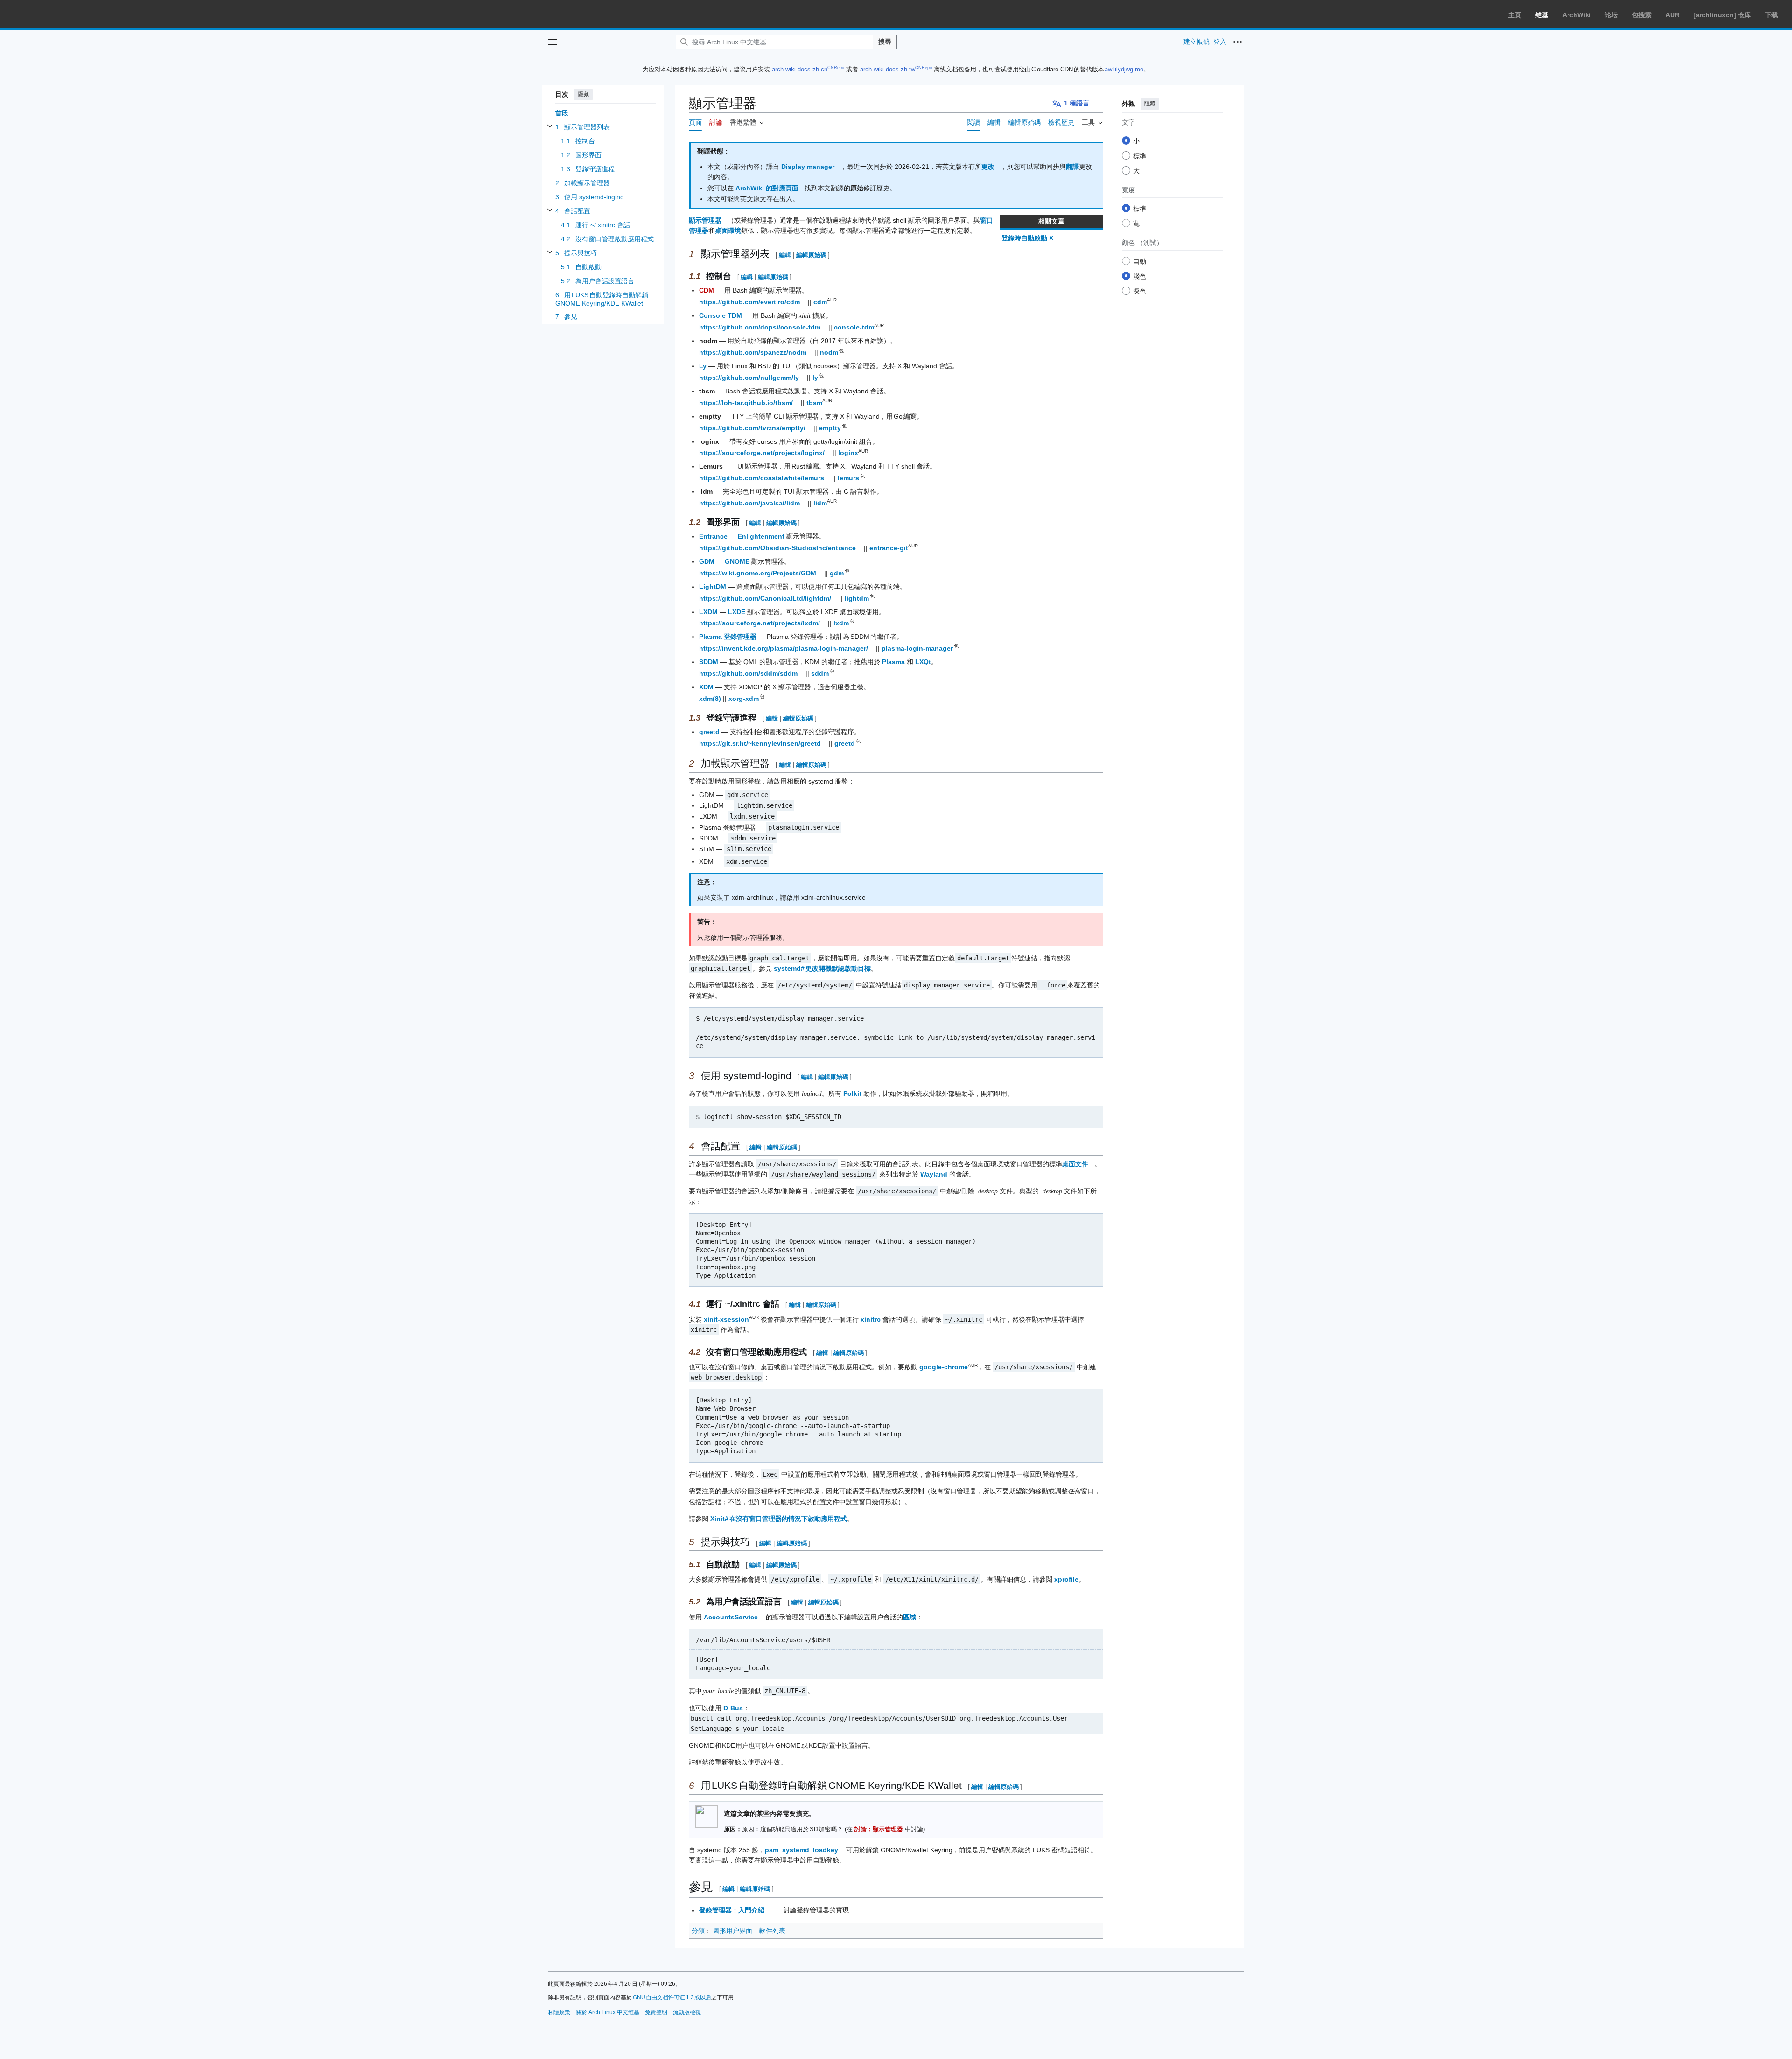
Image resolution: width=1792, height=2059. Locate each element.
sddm (820, 673)
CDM (707, 290)
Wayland (934, 1174)
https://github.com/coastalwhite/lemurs (762, 478)
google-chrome (944, 1367)
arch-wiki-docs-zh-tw (888, 69)
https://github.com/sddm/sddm (748, 673)
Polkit (852, 1093)
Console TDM (721, 315)
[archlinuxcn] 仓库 (1722, 15)
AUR (1673, 15)
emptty (830, 428)
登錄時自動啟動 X (1027, 238)
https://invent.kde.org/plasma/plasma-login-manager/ (784, 648)
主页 (1515, 15)
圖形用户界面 (733, 1931)
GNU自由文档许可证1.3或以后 (672, 1997)
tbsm (814, 403)
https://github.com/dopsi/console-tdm (760, 327)
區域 (910, 1617)
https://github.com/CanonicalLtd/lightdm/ (765, 598)
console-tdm (854, 327)
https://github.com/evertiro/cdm (749, 302)
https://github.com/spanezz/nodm (753, 352)
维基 (1542, 15)
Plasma (893, 662)
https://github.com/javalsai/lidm (749, 503)
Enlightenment (761, 536)
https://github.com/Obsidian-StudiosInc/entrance (777, 548)
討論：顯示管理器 (879, 1829)
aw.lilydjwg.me (1124, 69)
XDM (706, 687)
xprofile (1066, 1579)
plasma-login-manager (918, 648)
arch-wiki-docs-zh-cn (800, 69)
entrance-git (889, 548)
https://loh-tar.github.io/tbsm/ (746, 403)
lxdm (842, 623)
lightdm (857, 598)
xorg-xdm (744, 699)
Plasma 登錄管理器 (728, 637)
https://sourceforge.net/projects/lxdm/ (759, 623)
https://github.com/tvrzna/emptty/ (752, 428)
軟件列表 (772, 1931)
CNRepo (836, 68)
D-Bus (733, 1708)
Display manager (808, 167)
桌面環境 (728, 231)
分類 (698, 1931)
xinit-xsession (726, 1319)
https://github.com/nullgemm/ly (749, 378)
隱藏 (583, 94)
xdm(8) (710, 699)
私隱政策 (559, 2012)
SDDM (709, 662)
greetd (709, 732)
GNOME (737, 561)
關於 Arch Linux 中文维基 (608, 2012)
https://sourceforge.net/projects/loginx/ (762, 453)
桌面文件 (1075, 1164)
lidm (820, 503)
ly (816, 378)
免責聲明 (656, 2012)
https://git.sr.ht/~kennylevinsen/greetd (760, 743)
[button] (553, 42)
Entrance (713, 536)
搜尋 (885, 42)
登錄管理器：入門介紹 (732, 1910)
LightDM (713, 587)
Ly (703, 366)
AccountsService (731, 1617)
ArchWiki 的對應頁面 (767, 188)
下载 (1771, 15)
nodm (829, 352)
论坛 (1611, 15)
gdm (837, 573)
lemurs (849, 478)
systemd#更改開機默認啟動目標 (822, 968)
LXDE (737, 612)
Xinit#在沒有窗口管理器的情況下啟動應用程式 (779, 1519)
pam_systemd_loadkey (801, 1850)
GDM (707, 561)
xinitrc (871, 1319)
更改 (988, 167)
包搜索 (1642, 15)
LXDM (708, 612)
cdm (820, 302)
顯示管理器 (705, 220)
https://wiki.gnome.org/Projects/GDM (758, 573)
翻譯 (1072, 167)
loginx (848, 453)
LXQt (923, 662)
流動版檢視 (687, 2012)
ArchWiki (1577, 15)
